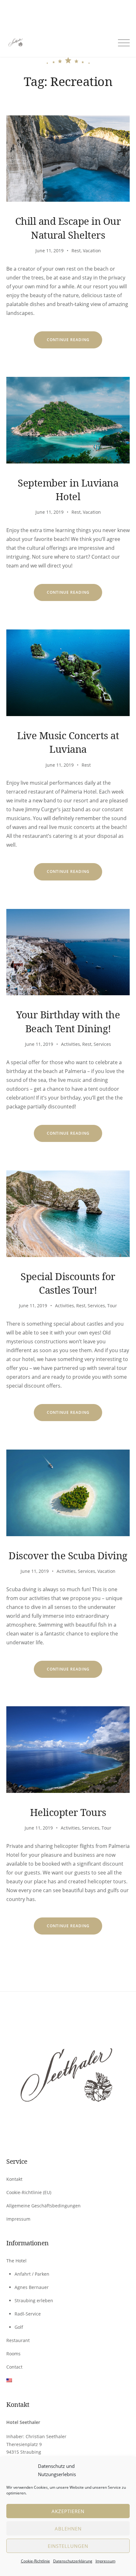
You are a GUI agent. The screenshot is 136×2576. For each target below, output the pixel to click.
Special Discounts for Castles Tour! (68, 1283)
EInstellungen (68, 2546)
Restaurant (18, 2340)
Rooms (13, 2354)
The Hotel (16, 2261)
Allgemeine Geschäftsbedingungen (43, 2206)
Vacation (92, 251)
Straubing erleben (34, 2300)
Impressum (105, 2561)
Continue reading (75, 343)
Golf (19, 2327)
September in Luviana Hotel (68, 490)
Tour (112, 1306)
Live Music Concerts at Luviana (68, 742)
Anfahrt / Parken (32, 2274)
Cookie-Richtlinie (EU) (29, 2192)
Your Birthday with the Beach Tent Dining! (68, 1021)
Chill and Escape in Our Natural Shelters (68, 228)
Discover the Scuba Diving (68, 1555)
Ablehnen (68, 2529)
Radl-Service (28, 2314)
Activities (71, 1044)
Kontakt (14, 2179)
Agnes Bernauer (32, 2287)
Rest (76, 251)
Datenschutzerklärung (73, 2561)
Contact (14, 2367)
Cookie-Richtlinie (35, 2561)
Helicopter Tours (68, 1812)
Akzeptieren (68, 2511)
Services (102, 1044)
